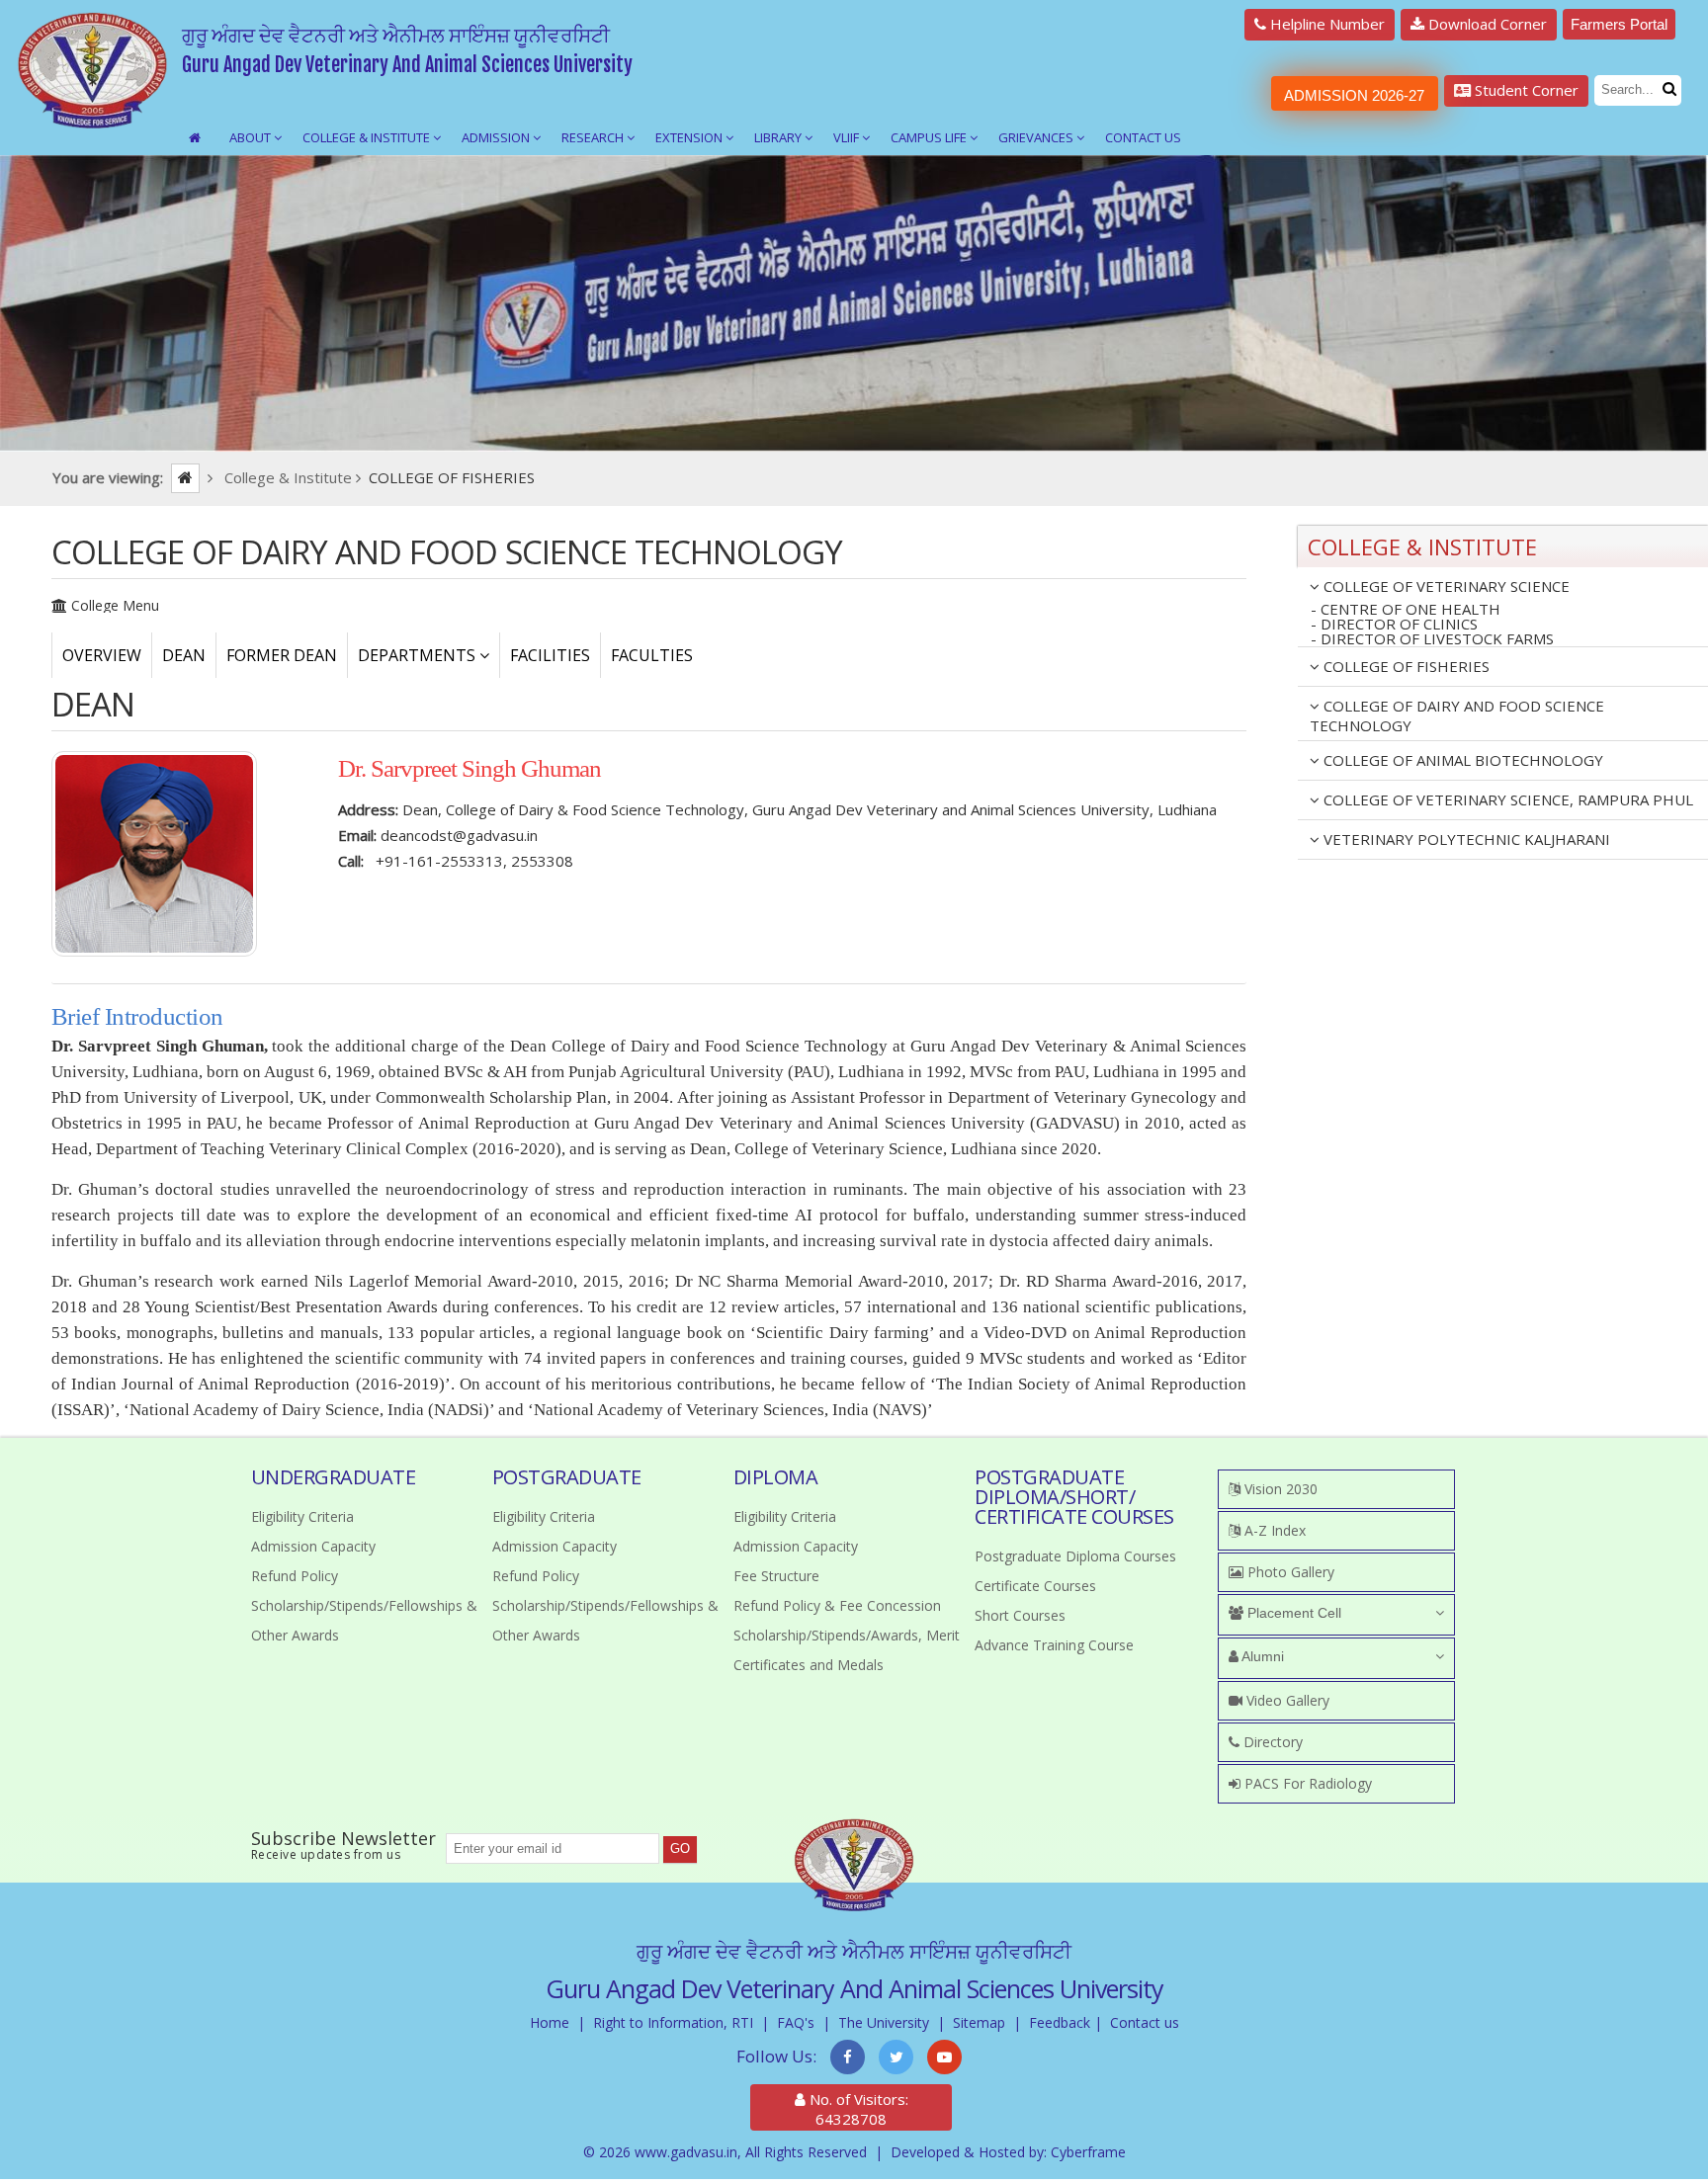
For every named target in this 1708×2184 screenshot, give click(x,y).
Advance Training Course (1054, 1645)
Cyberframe (1088, 2152)
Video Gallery (1286, 1700)
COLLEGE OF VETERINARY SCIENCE (1445, 586)
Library (779, 137)
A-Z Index (1273, 1530)
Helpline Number (1325, 24)
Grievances (1037, 137)
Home (550, 2022)
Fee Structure (776, 1576)
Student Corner (1525, 90)
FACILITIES (550, 655)
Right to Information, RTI (673, 2022)
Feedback (1060, 2022)
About (252, 137)
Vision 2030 (1279, 1489)
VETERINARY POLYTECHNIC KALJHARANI (1465, 839)
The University (884, 2022)
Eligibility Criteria (302, 1516)
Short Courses (1020, 1615)
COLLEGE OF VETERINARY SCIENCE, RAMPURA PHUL (1506, 799)
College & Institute (368, 137)
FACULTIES (652, 655)
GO (680, 1848)
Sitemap (979, 2022)
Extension (690, 137)
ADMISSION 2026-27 (1354, 95)
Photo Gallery (1289, 1572)
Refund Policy (295, 1576)
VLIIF (848, 137)
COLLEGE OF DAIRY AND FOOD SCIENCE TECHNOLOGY (1457, 715)
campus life (930, 137)
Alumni (1261, 1656)
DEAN (184, 655)
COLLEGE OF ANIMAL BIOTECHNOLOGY (1461, 760)
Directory (1271, 1742)
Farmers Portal (1619, 24)
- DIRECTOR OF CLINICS (1394, 624)
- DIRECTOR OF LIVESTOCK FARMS (1432, 639)
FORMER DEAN (282, 655)
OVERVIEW (102, 655)
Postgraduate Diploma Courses (1075, 1556)
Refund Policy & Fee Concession (837, 1605)
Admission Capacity (313, 1546)
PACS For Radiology (1306, 1783)
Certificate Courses (1035, 1586)
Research (594, 137)
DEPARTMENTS (419, 655)
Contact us (1145, 2022)
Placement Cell (1292, 1613)
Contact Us (1143, 137)
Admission (497, 137)
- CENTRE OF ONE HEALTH (1406, 609)
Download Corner (1486, 24)
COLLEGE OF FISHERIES (1405, 666)
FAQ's (796, 2022)
